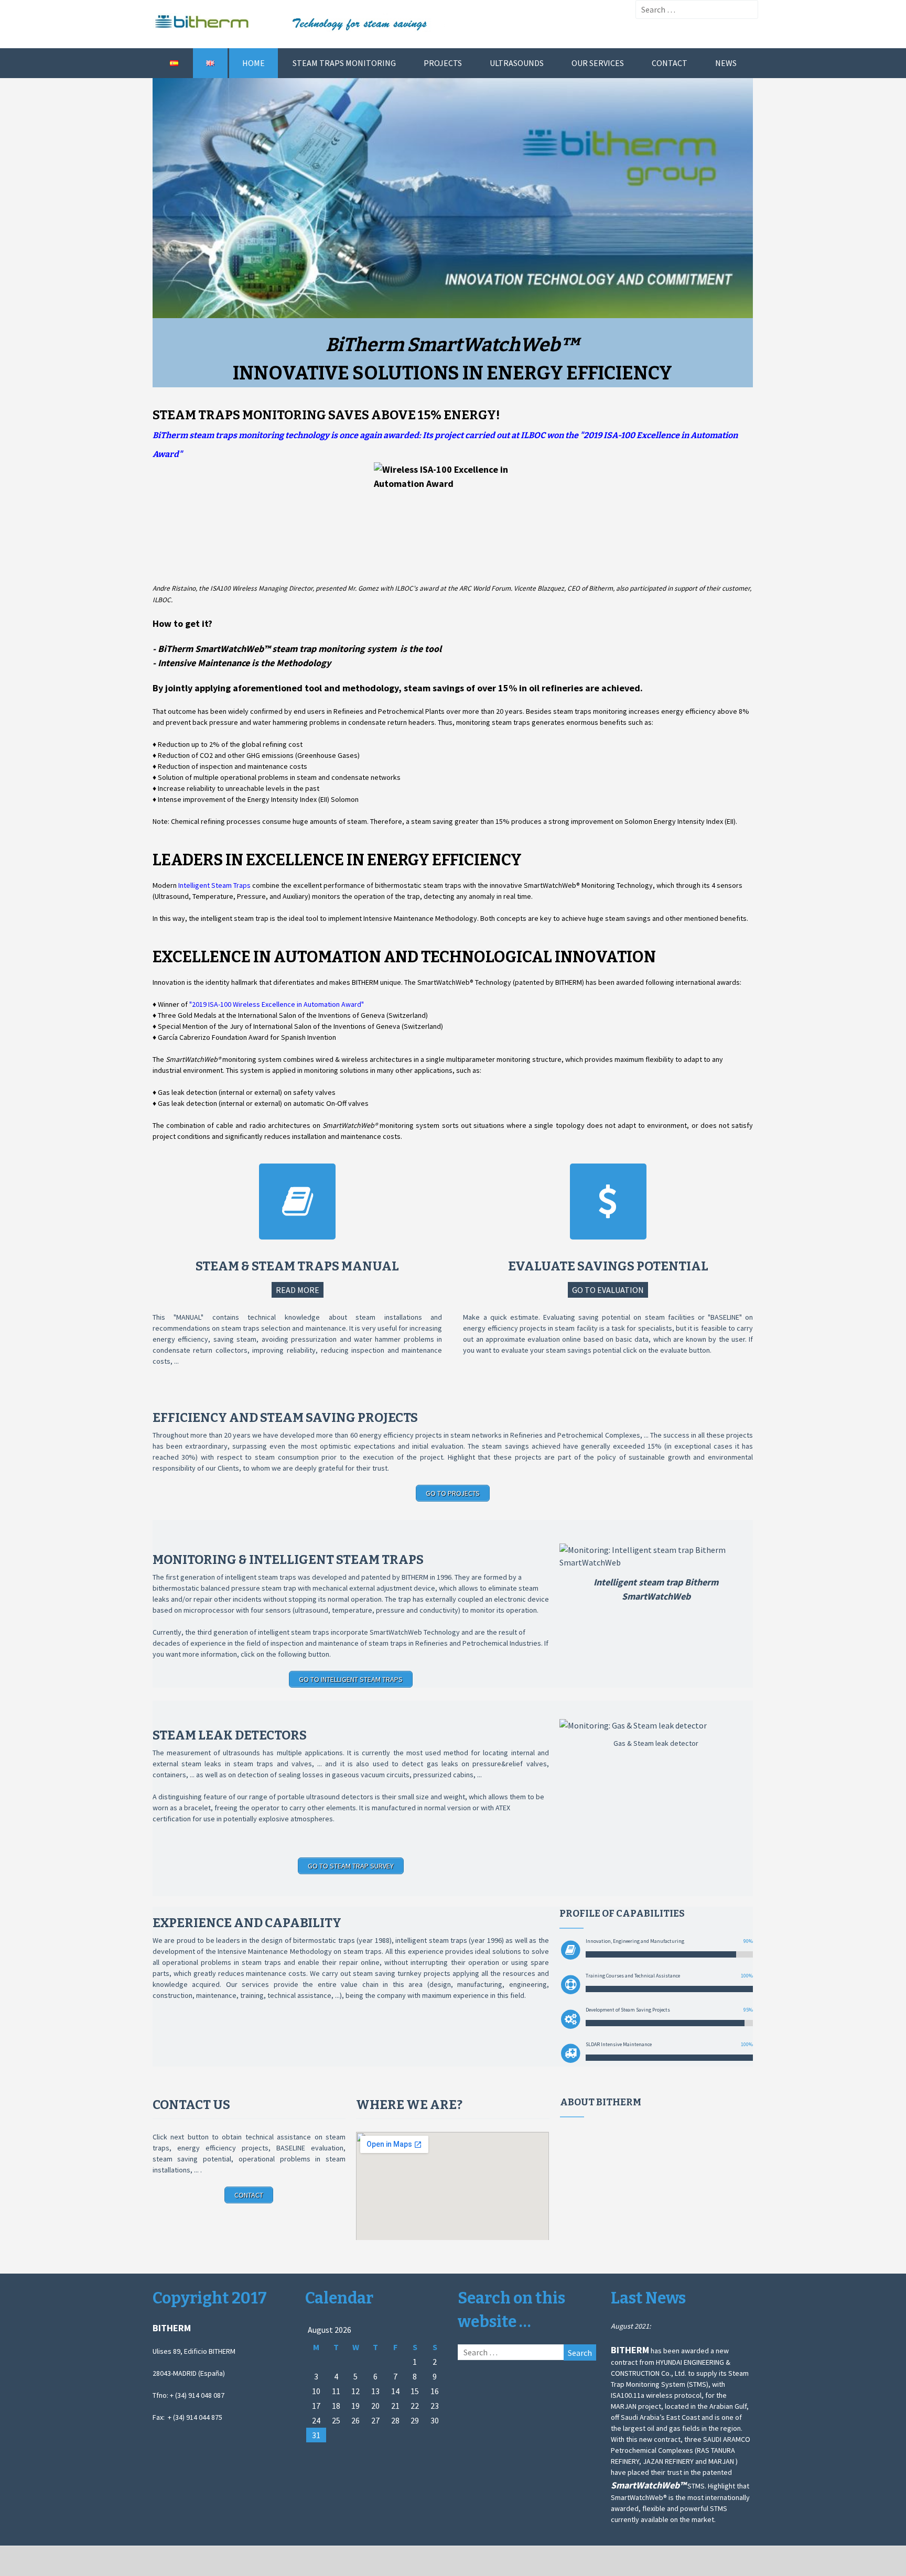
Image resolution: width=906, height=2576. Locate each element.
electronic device (521, 1599)
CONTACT (670, 63)
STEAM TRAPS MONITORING (344, 63)
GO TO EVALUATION (608, 1290)
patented (376, 1577)
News (726, 63)
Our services (248, 1984)
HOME (254, 63)
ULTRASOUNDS (517, 63)
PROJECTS (443, 63)
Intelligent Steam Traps (214, 885)
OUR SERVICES (598, 63)
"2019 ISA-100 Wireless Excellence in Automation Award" (277, 1004)
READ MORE (298, 1290)
